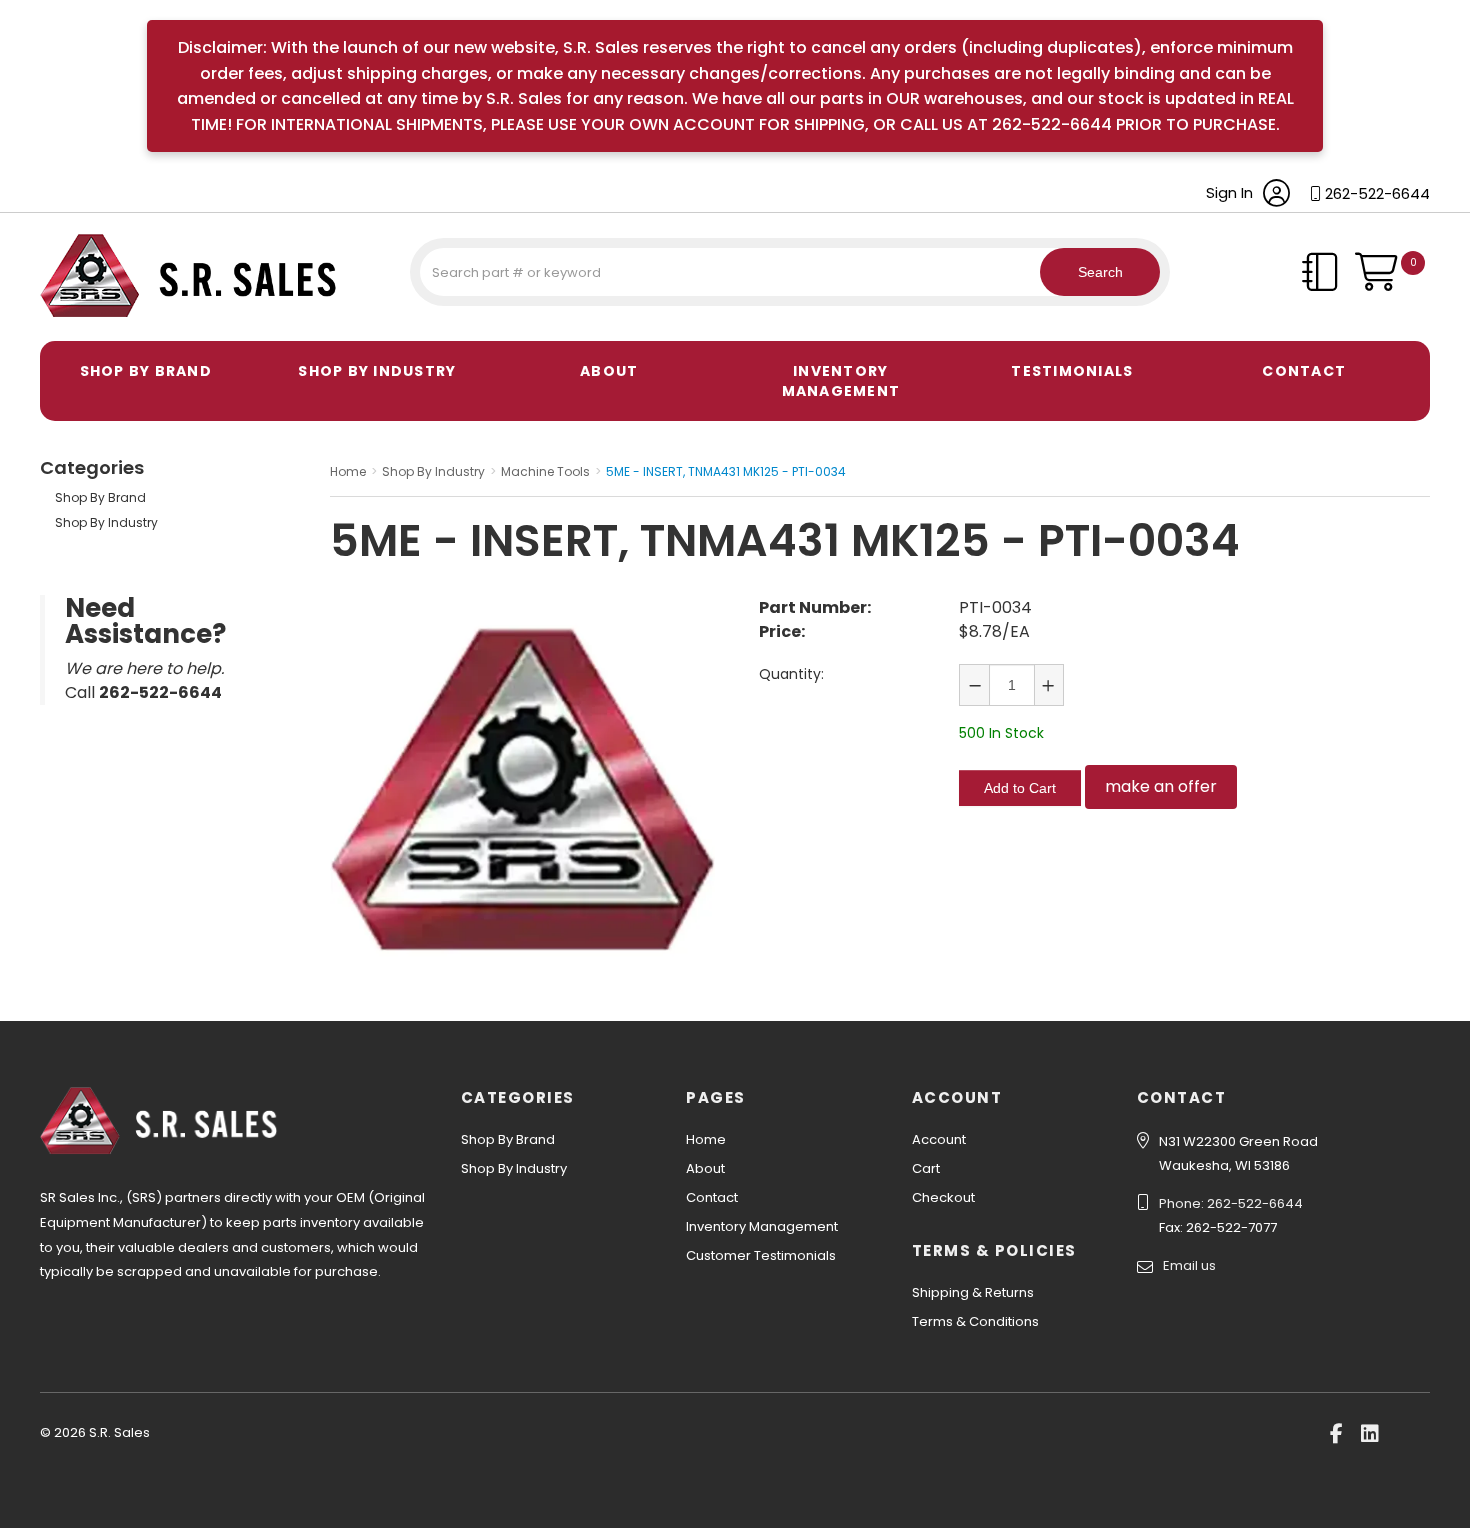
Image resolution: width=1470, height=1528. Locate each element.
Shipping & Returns (973, 1292)
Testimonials (1072, 371)
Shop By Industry (377, 371)
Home (706, 1139)
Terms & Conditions (975, 1321)
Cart (926, 1168)
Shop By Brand (146, 371)
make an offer (1161, 786)
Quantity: (791, 674)
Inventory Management (841, 381)
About (609, 371)
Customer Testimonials (761, 1255)
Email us (1189, 1265)
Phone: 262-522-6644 (1231, 1203)
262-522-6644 (1377, 193)
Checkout (943, 1197)
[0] (1392, 281)
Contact (1304, 371)
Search (1100, 272)
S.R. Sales (75, 320)
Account (939, 1139)
